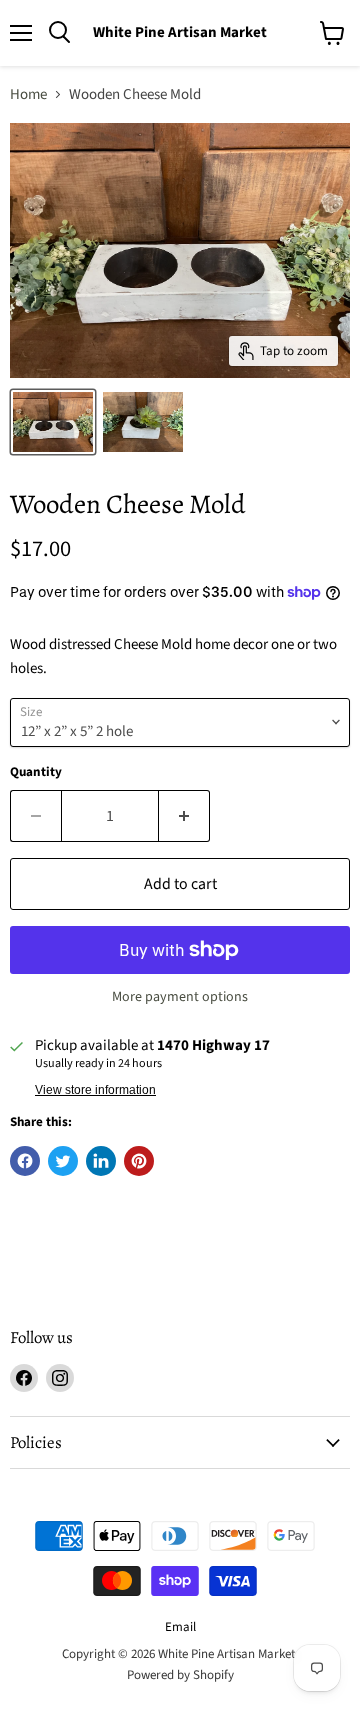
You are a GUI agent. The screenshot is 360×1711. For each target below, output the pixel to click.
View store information (95, 1090)
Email (180, 1627)
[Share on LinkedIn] (101, 1161)
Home (28, 94)
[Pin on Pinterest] (139, 1161)
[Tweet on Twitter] (63, 1161)
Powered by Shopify (180, 1675)
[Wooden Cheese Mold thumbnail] (53, 422)
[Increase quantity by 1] (184, 816)
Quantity (36, 772)
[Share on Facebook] (25, 1161)
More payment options (180, 997)
